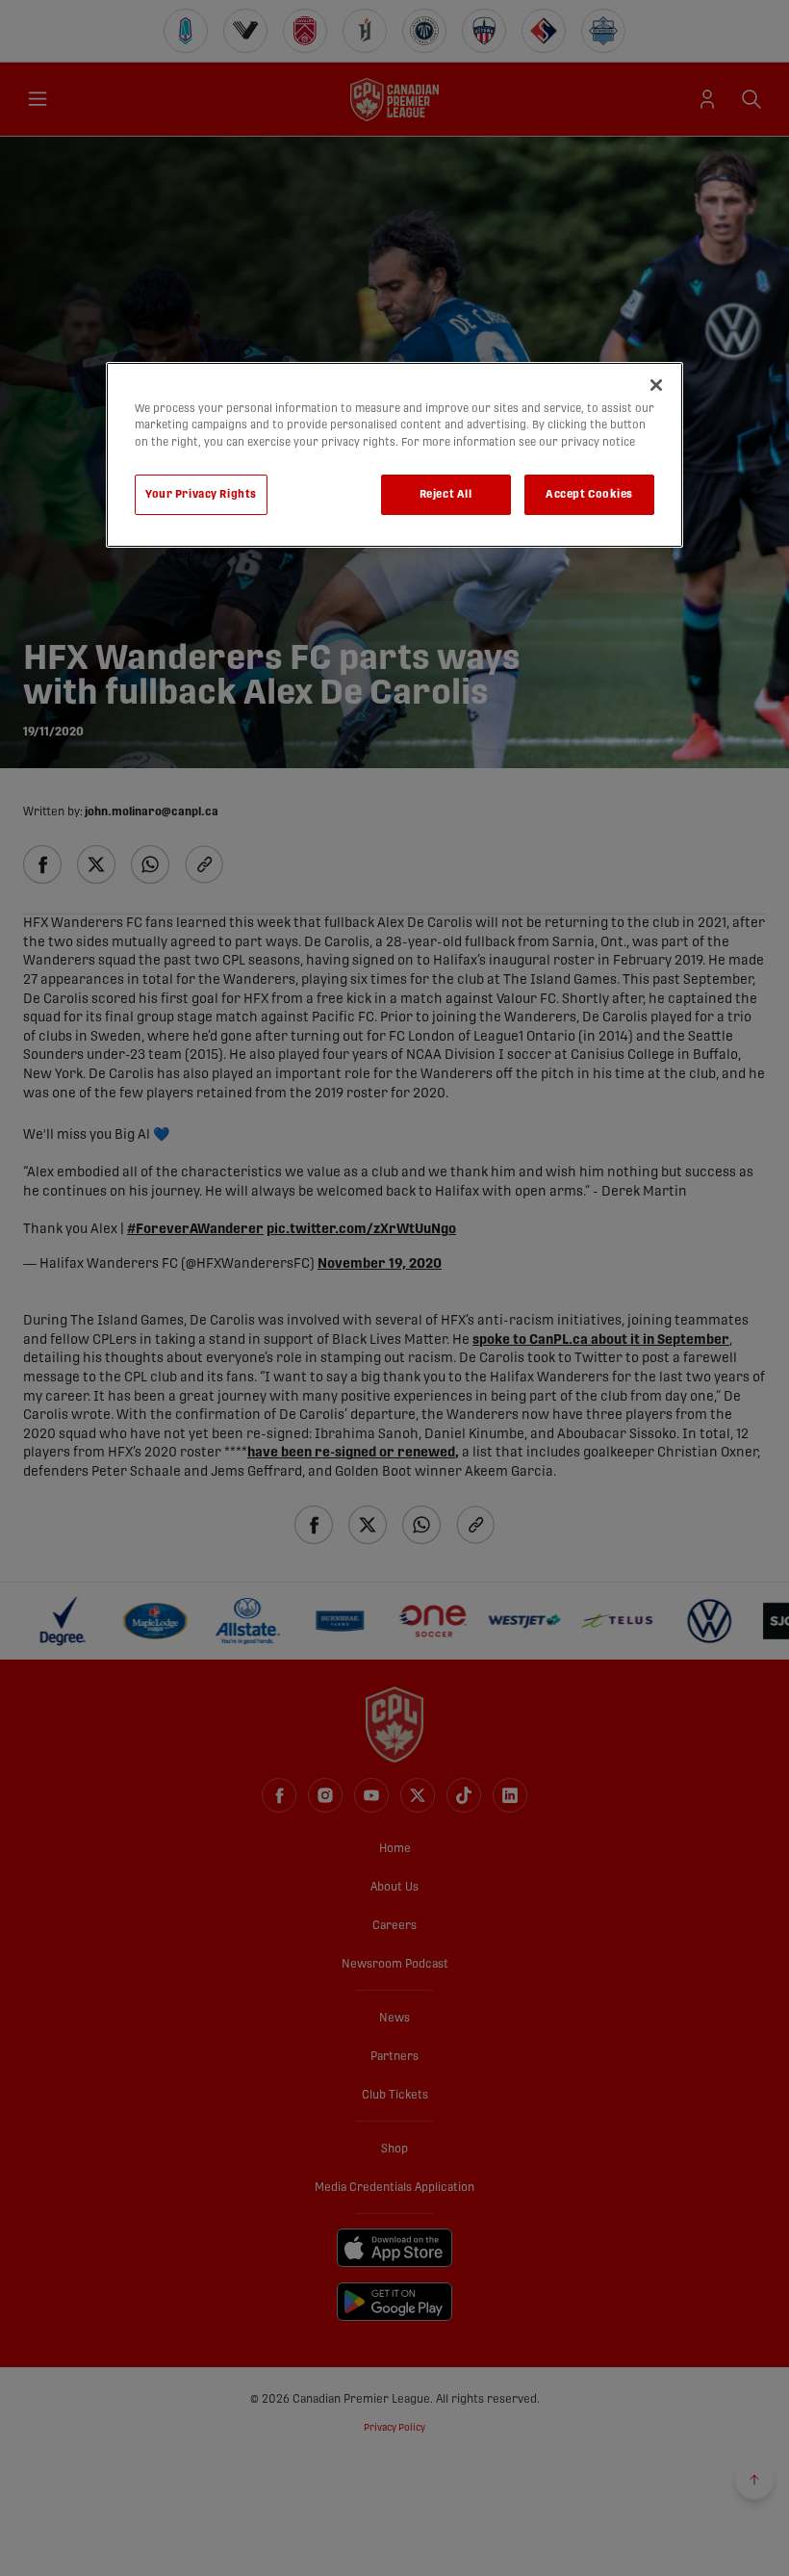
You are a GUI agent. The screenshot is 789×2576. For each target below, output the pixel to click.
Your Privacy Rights (201, 494)
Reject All (446, 494)
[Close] (656, 385)
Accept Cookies (589, 494)
